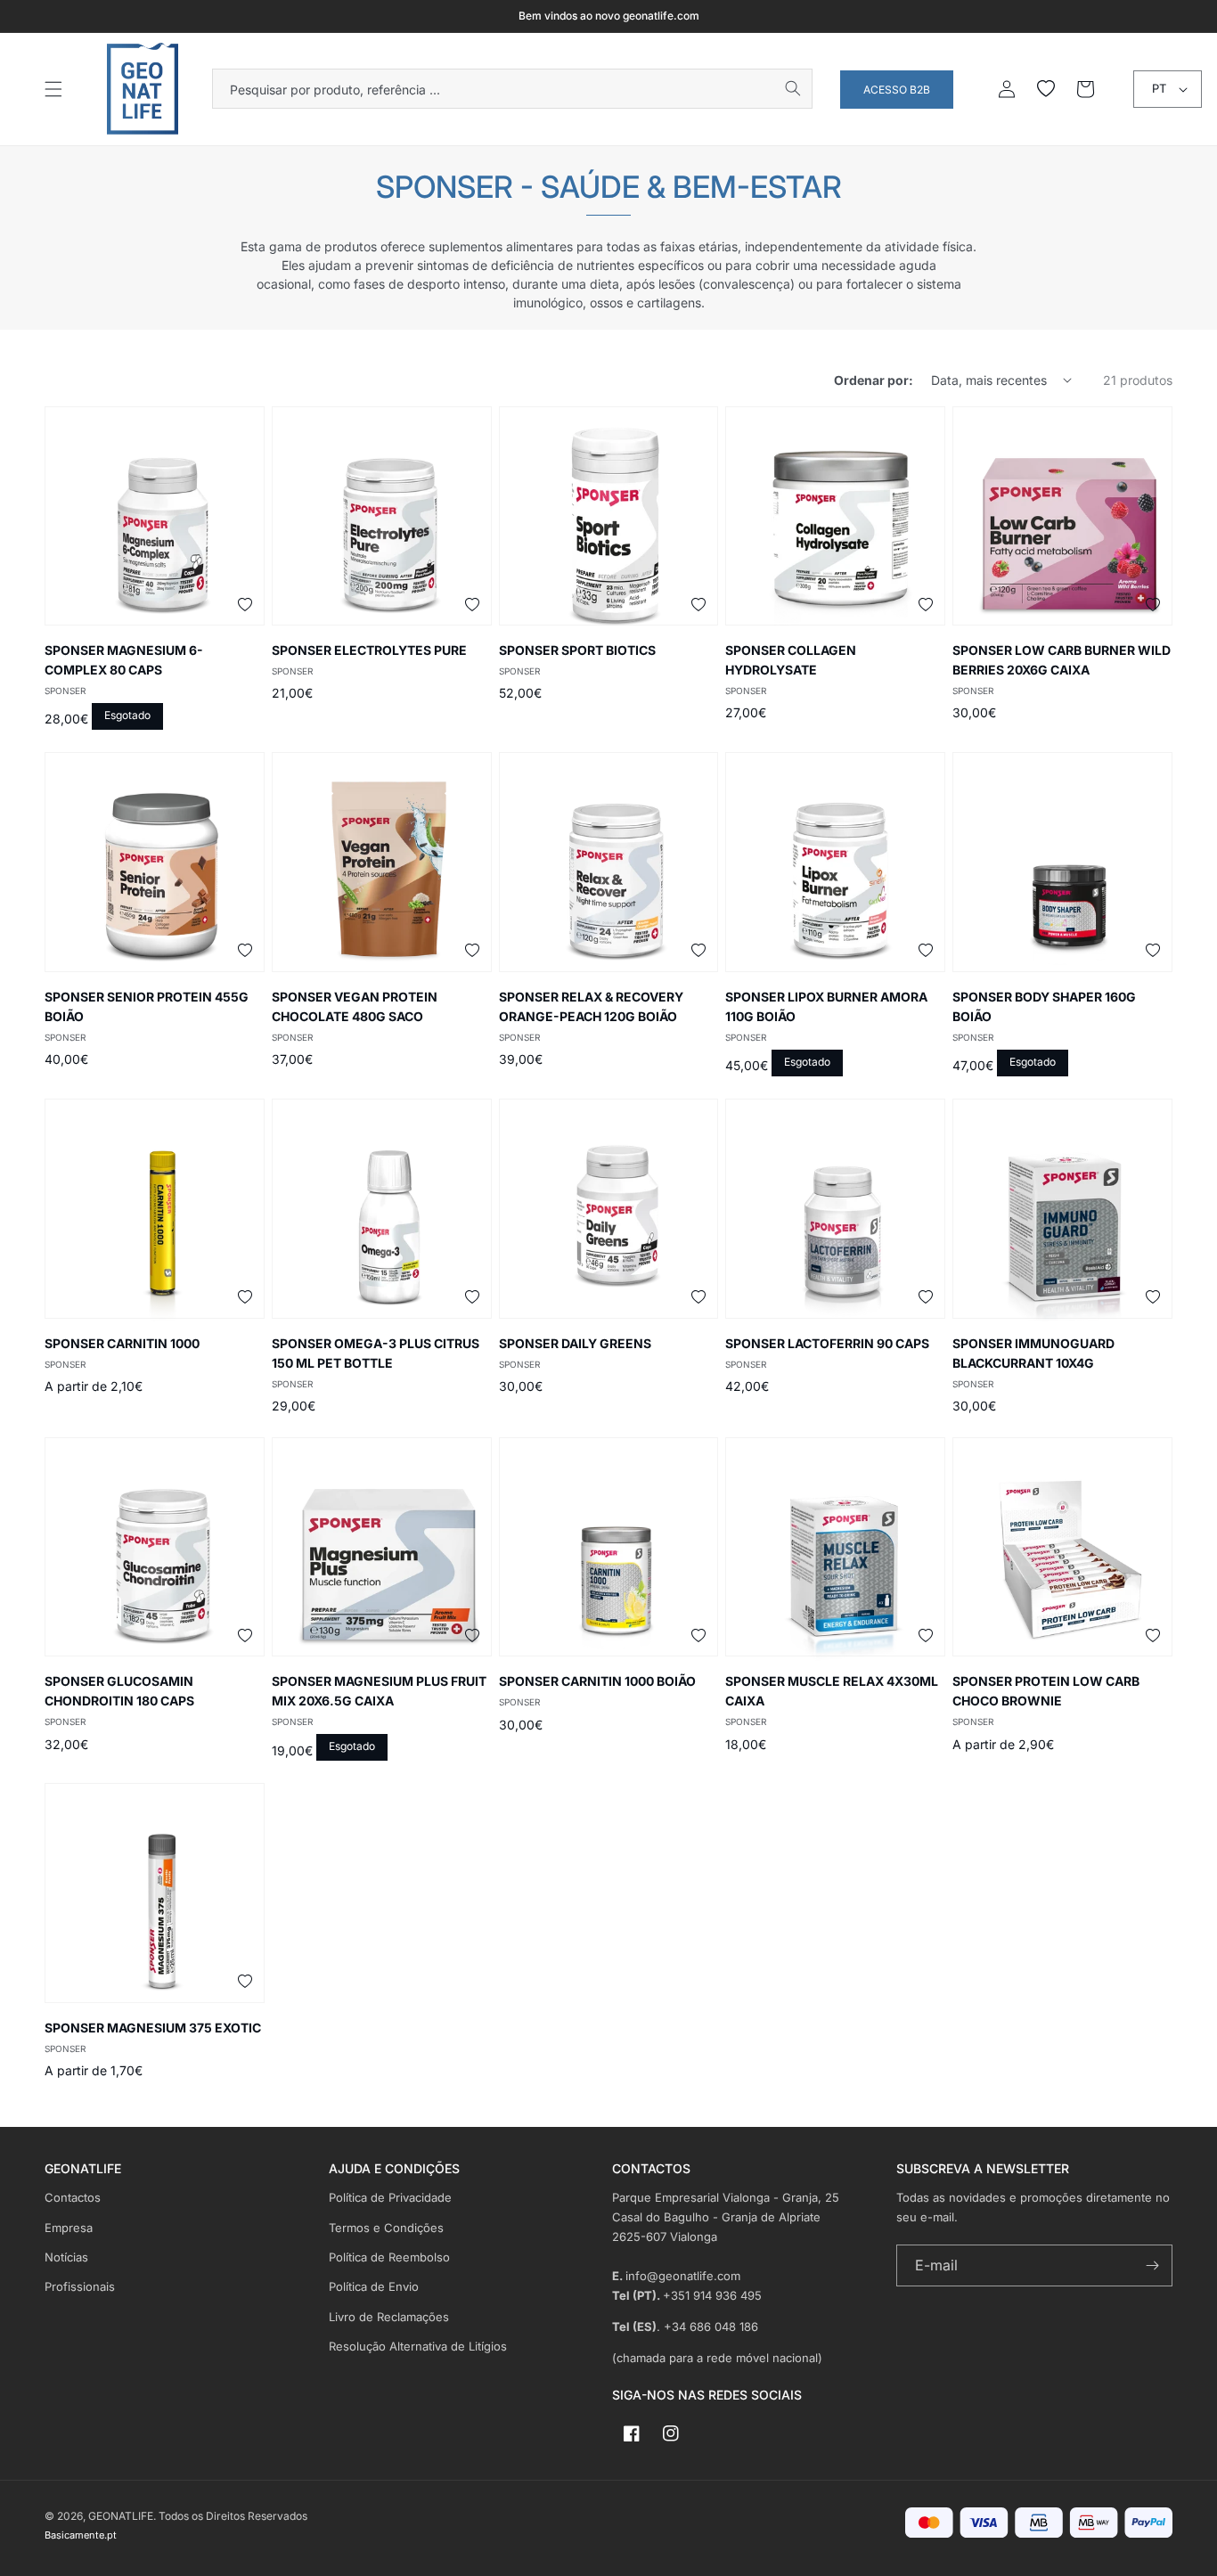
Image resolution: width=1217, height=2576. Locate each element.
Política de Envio (374, 2286)
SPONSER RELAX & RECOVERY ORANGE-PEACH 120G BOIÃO (591, 1006)
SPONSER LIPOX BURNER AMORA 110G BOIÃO (826, 1006)
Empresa (69, 2228)
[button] (53, 89)
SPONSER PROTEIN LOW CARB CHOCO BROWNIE (1046, 1691)
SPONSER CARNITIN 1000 (122, 1343)
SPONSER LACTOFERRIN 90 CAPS (827, 1343)
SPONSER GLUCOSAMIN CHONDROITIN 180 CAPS (119, 1691)
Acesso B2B (897, 90)
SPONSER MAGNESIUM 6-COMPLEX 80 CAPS (124, 660)
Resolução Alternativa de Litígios (418, 2346)
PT (1159, 88)
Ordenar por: (874, 380)
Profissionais (80, 2286)
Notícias (66, 2257)
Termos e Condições (386, 2228)
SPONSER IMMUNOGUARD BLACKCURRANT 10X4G (1033, 1353)
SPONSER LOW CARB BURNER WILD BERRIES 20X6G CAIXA (1062, 660)
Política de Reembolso (389, 2257)
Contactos (73, 2197)
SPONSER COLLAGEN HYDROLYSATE (791, 660)
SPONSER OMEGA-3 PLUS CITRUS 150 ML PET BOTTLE (376, 1353)
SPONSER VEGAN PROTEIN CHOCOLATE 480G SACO (355, 1006)
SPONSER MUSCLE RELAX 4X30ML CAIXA (832, 1691)
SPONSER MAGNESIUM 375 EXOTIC (153, 2028)
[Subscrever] (1152, 2265)
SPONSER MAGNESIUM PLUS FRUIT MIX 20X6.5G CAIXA (379, 1691)
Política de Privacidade (390, 2197)
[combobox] (512, 89)
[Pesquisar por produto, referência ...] (793, 88)
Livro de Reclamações (389, 2317)
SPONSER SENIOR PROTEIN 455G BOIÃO (147, 1006)
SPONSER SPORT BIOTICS (577, 650)
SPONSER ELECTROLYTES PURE (369, 650)
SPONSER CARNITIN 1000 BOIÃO (597, 1681)
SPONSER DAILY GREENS (575, 1343)
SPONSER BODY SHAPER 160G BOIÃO (1044, 1006)
